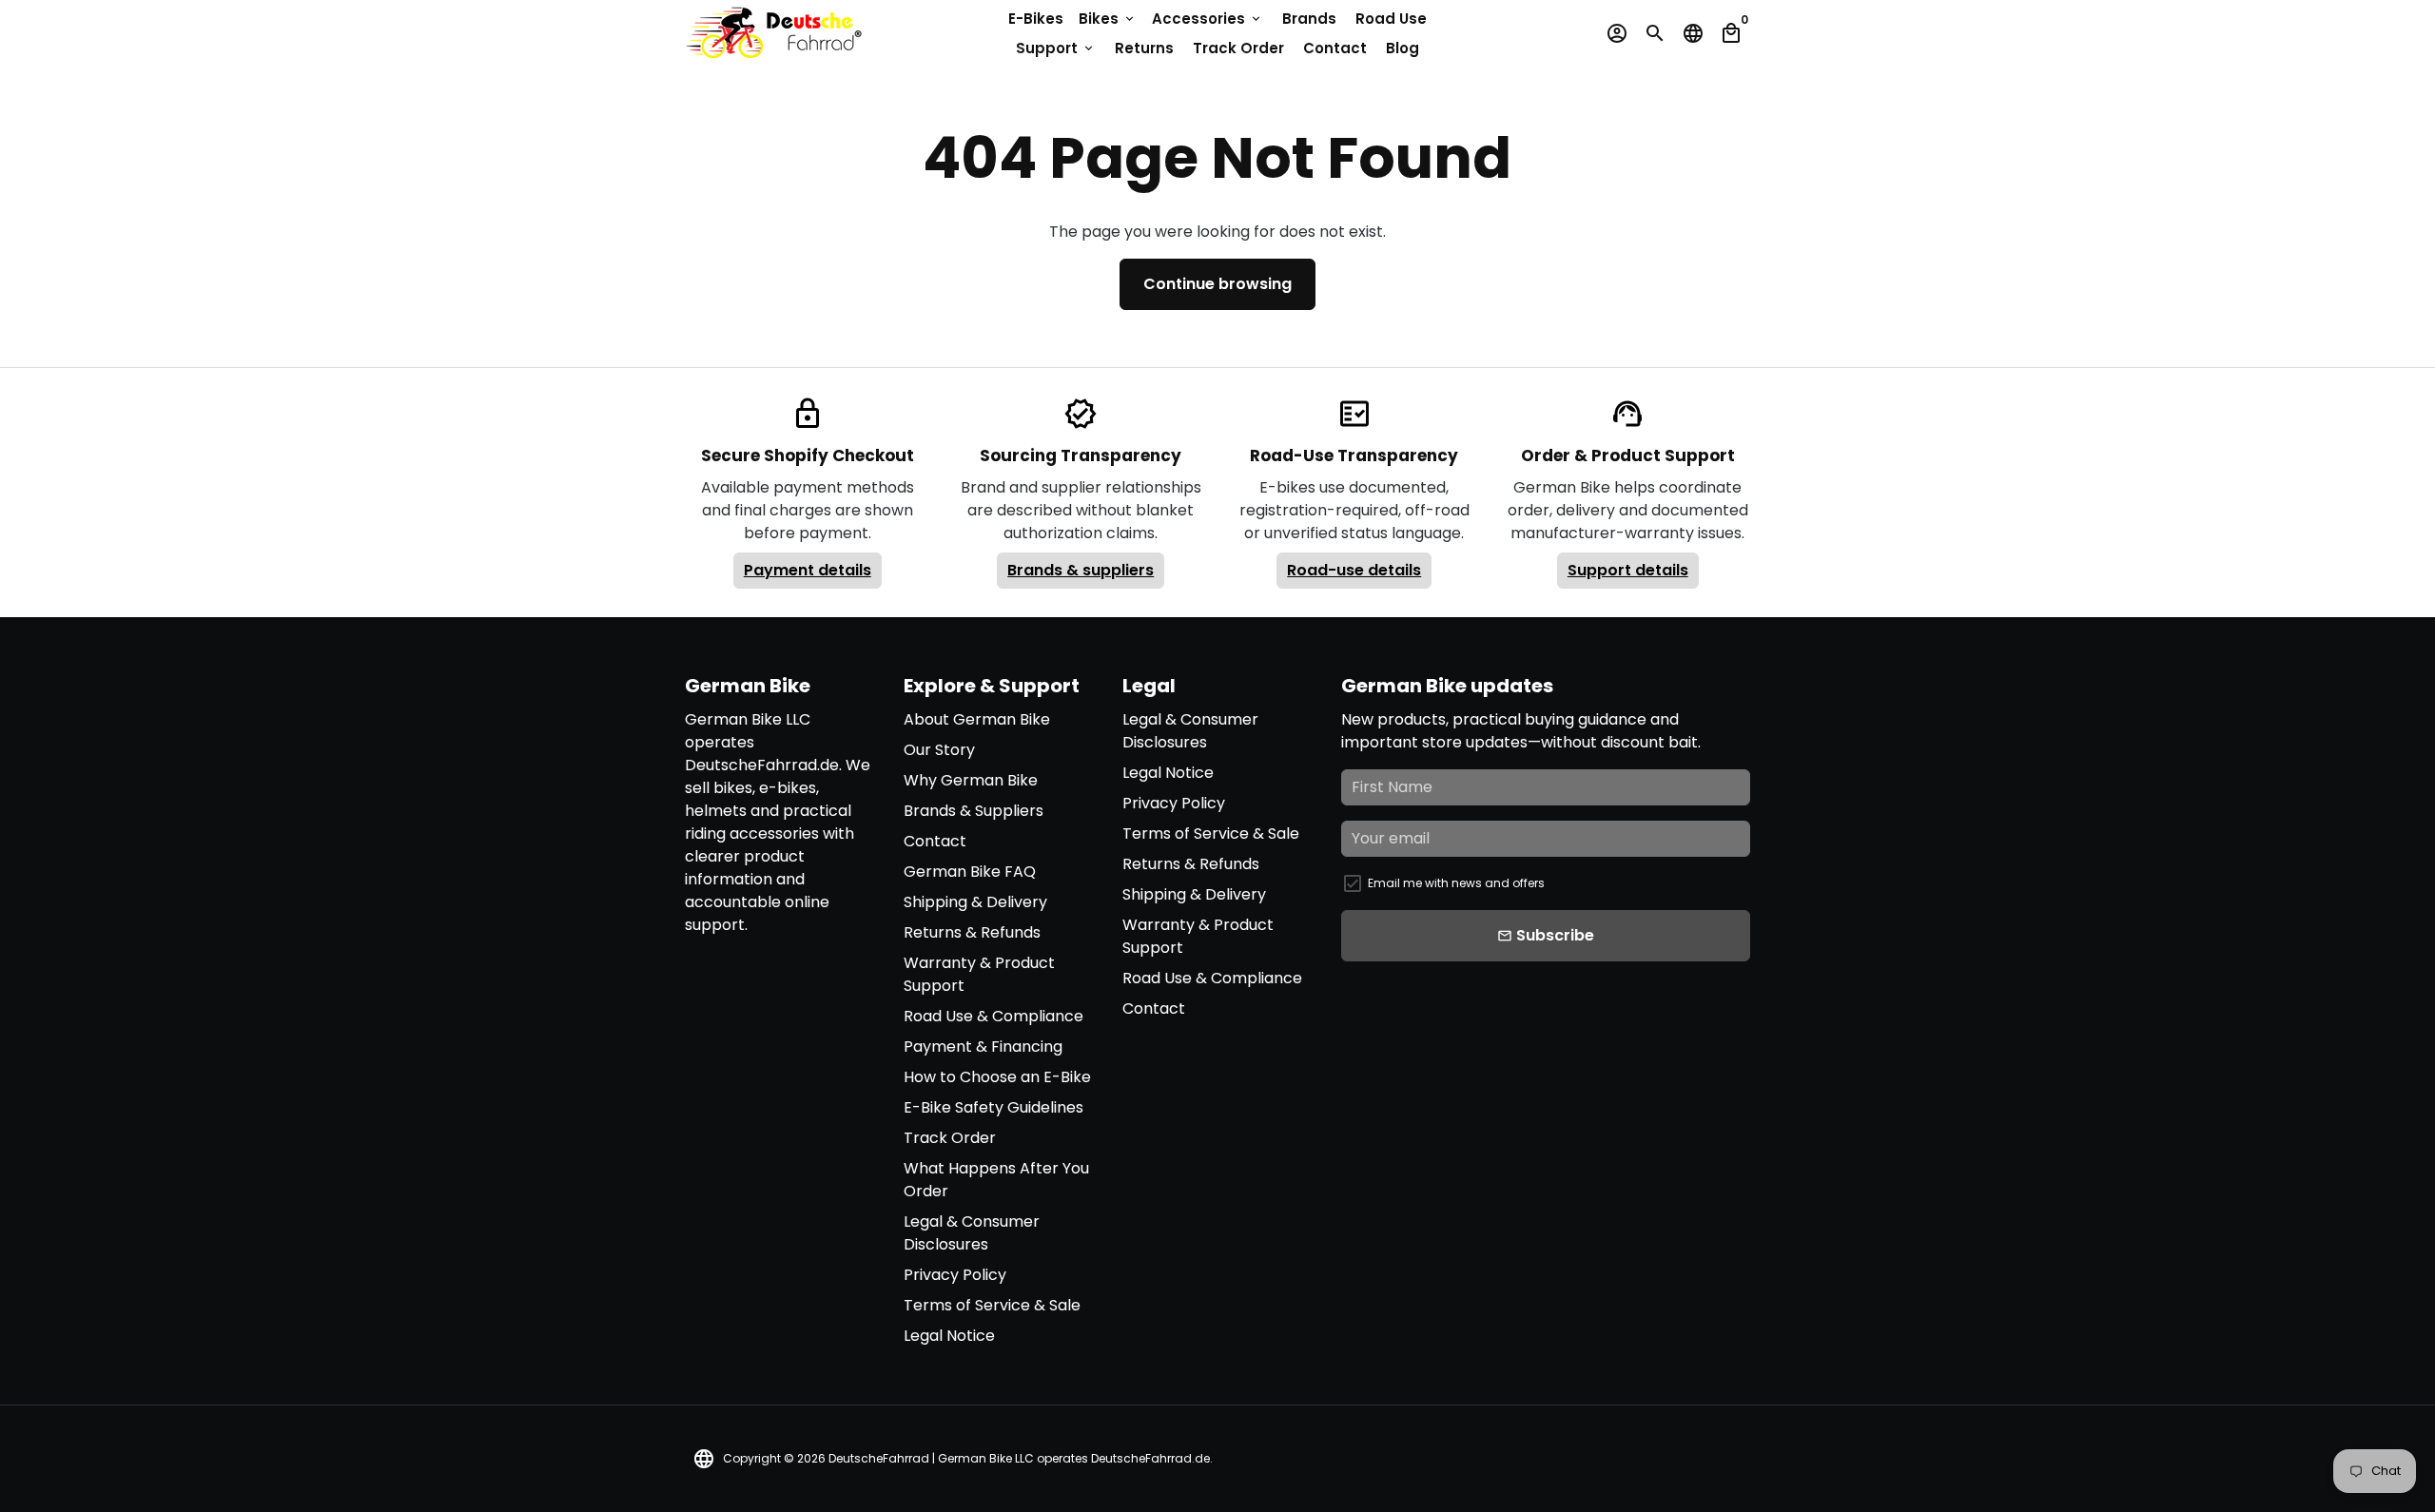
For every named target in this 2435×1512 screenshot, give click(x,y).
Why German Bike (971, 780)
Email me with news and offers (1456, 883)
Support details (1628, 570)
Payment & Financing (983, 1047)
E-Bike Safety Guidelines (993, 1107)
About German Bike (977, 719)
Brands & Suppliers (974, 811)
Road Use (1391, 19)
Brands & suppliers (1081, 570)
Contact (1335, 48)
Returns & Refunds (972, 932)
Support (1056, 48)
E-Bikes (1036, 19)
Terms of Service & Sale (992, 1305)
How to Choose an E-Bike (997, 1077)
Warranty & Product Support (979, 974)
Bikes (1108, 19)
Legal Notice (949, 1336)
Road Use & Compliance (993, 1016)
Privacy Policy (955, 1275)
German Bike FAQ (970, 872)
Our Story (939, 750)
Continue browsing (1217, 284)
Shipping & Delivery (975, 902)
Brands (1309, 19)
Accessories (1208, 19)
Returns (1144, 48)
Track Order (1238, 48)
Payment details (808, 570)
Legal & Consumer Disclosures (972, 1233)
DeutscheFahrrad (879, 1458)
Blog (1403, 48)
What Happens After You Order (996, 1180)
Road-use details (1354, 570)
